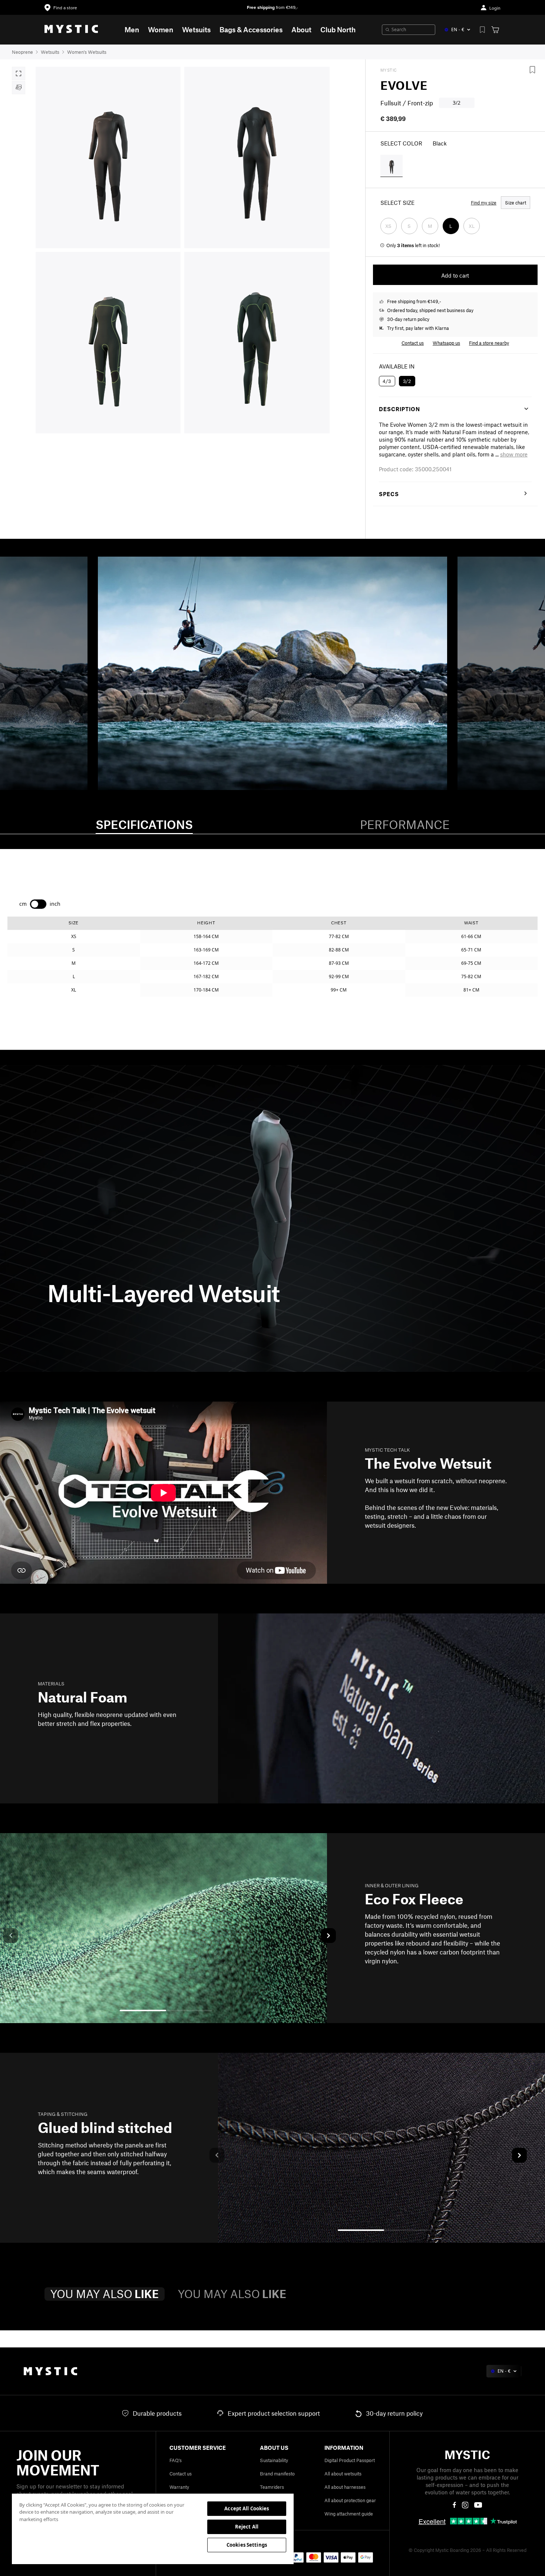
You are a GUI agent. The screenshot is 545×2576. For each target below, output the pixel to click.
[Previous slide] (11, 1936)
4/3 (387, 381)
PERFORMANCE (405, 824)
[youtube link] (478, 2505)
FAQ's (176, 2460)
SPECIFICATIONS (144, 824)
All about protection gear (350, 2500)
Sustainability (274, 2460)
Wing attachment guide (349, 2514)
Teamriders (272, 2487)
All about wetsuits (343, 2474)
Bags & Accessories (251, 30)
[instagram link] (465, 2505)
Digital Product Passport (350, 2460)
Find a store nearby (489, 343)
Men (132, 30)
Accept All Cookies (247, 2508)
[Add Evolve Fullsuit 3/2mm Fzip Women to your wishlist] (532, 70)
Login (495, 8)
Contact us (181, 2474)
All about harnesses (345, 2487)
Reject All (247, 2527)
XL (472, 226)
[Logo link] (71, 30)
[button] (514, 454)
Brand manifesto (277, 2474)
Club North (338, 30)
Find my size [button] (484, 203)
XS (388, 226)
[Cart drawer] (495, 30)
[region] (153, 2529)
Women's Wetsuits (87, 52)
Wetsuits (196, 30)
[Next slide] (328, 1936)
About (301, 30)
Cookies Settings (247, 2545)
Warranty (179, 2487)
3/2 (407, 381)
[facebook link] (454, 2505)
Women (161, 30)
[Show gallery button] (19, 73)
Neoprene (22, 52)
